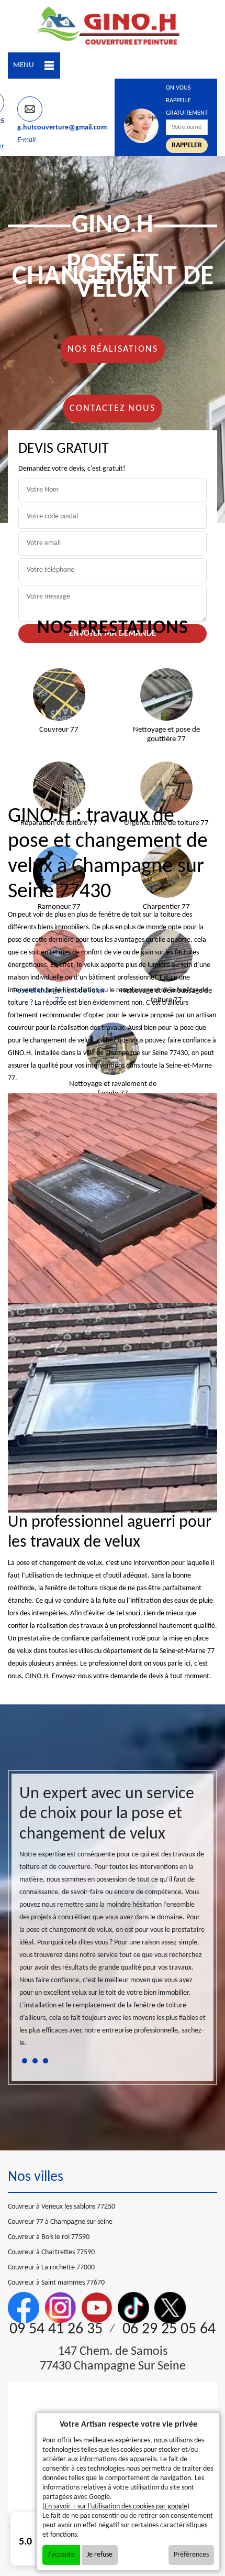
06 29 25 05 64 (169, 2329)
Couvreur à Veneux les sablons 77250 (61, 2207)
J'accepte (61, 2555)
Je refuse (100, 2555)
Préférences (191, 2555)
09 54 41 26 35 (56, 2329)
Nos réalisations (113, 349)
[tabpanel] (113, 1921)
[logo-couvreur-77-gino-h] (113, 26)
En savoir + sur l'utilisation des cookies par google (116, 2507)
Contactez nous (113, 409)
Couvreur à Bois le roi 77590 (49, 2237)
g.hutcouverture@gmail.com (62, 128)
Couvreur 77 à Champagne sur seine (60, 2222)
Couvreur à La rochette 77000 (51, 2268)
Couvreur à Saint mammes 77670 (56, 2283)
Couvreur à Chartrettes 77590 (51, 2252)
